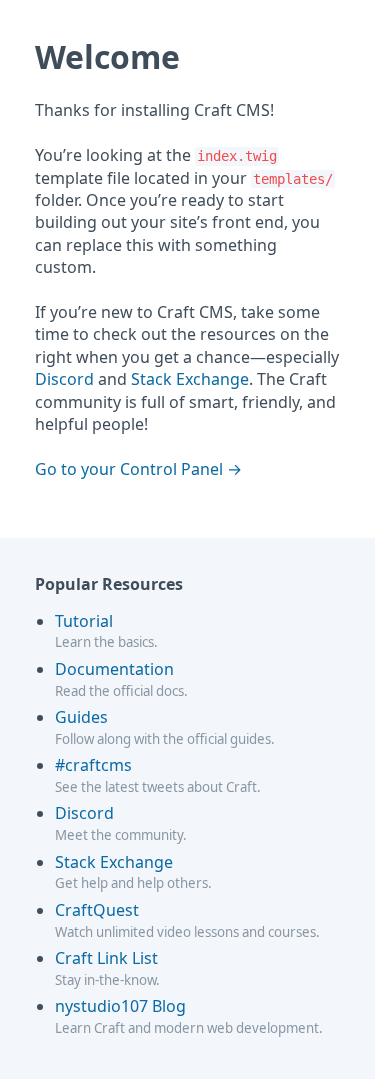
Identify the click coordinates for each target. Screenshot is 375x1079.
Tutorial (84, 621)
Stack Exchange (190, 379)
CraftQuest (97, 910)
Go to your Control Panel (129, 469)
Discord (64, 379)
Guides (81, 717)
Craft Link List (106, 958)
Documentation (114, 669)
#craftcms (93, 765)
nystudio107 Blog (120, 1006)
